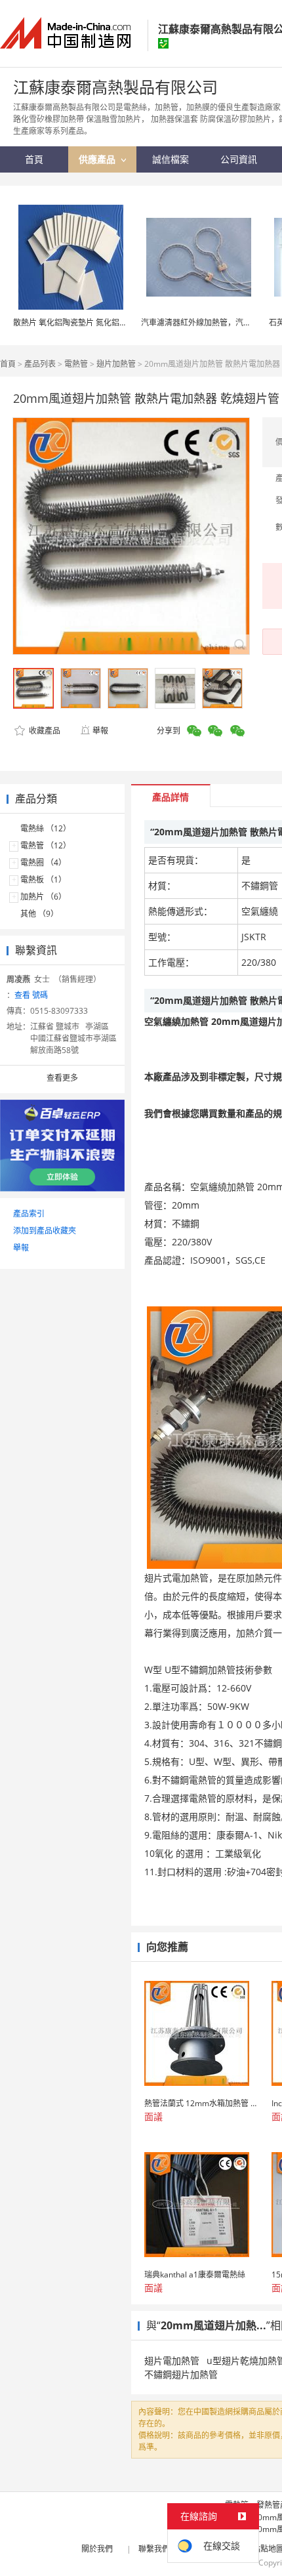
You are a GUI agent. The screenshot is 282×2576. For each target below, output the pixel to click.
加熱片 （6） (43, 897)
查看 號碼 (31, 995)
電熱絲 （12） (46, 828)
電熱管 (76, 364)
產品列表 (40, 364)
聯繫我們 (154, 2549)
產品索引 (29, 1214)
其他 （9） (39, 914)
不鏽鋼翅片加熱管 (181, 2374)
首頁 (8, 364)
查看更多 (62, 1078)
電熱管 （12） (46, 845)
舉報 (100, 731)
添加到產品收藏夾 (45, 1231)
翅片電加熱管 (172, 2360)
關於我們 (97, 2549)
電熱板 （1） (43, 880)
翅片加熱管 (116, 364)
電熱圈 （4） (43, 862)
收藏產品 (44, 731)
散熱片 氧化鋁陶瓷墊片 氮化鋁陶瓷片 (78, 322)
